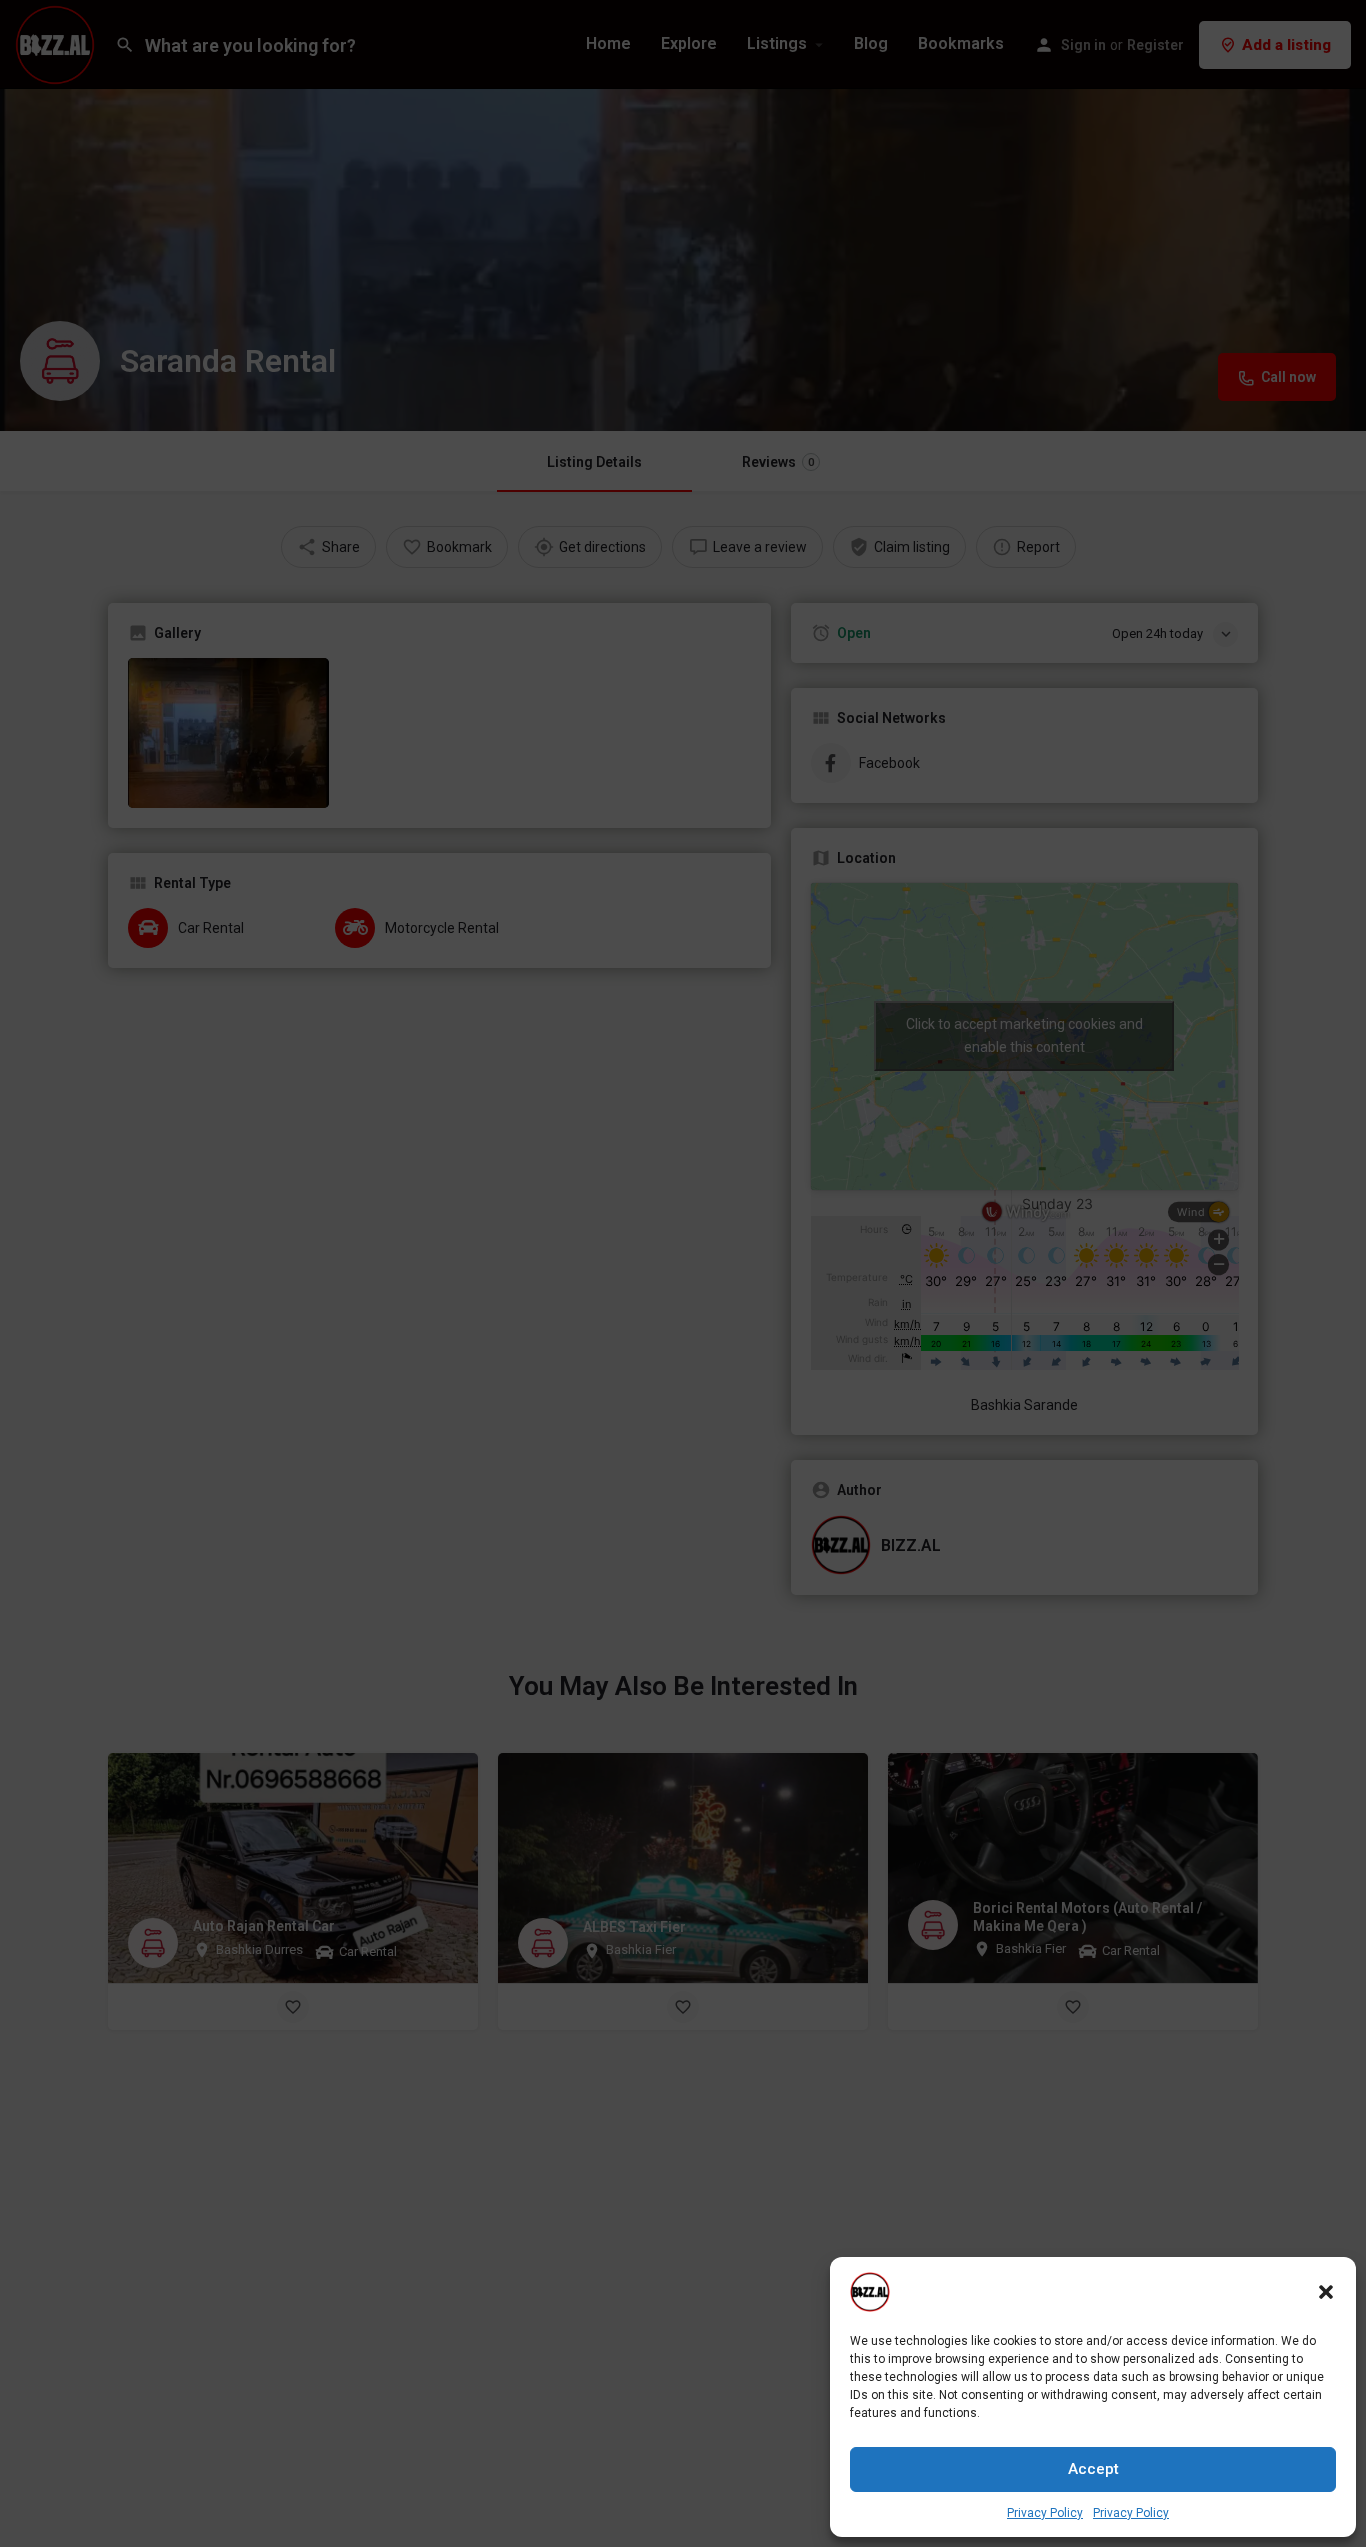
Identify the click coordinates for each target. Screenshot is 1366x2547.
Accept (1093, 2469)
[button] (1326, 2292)
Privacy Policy (1045, 2513)
